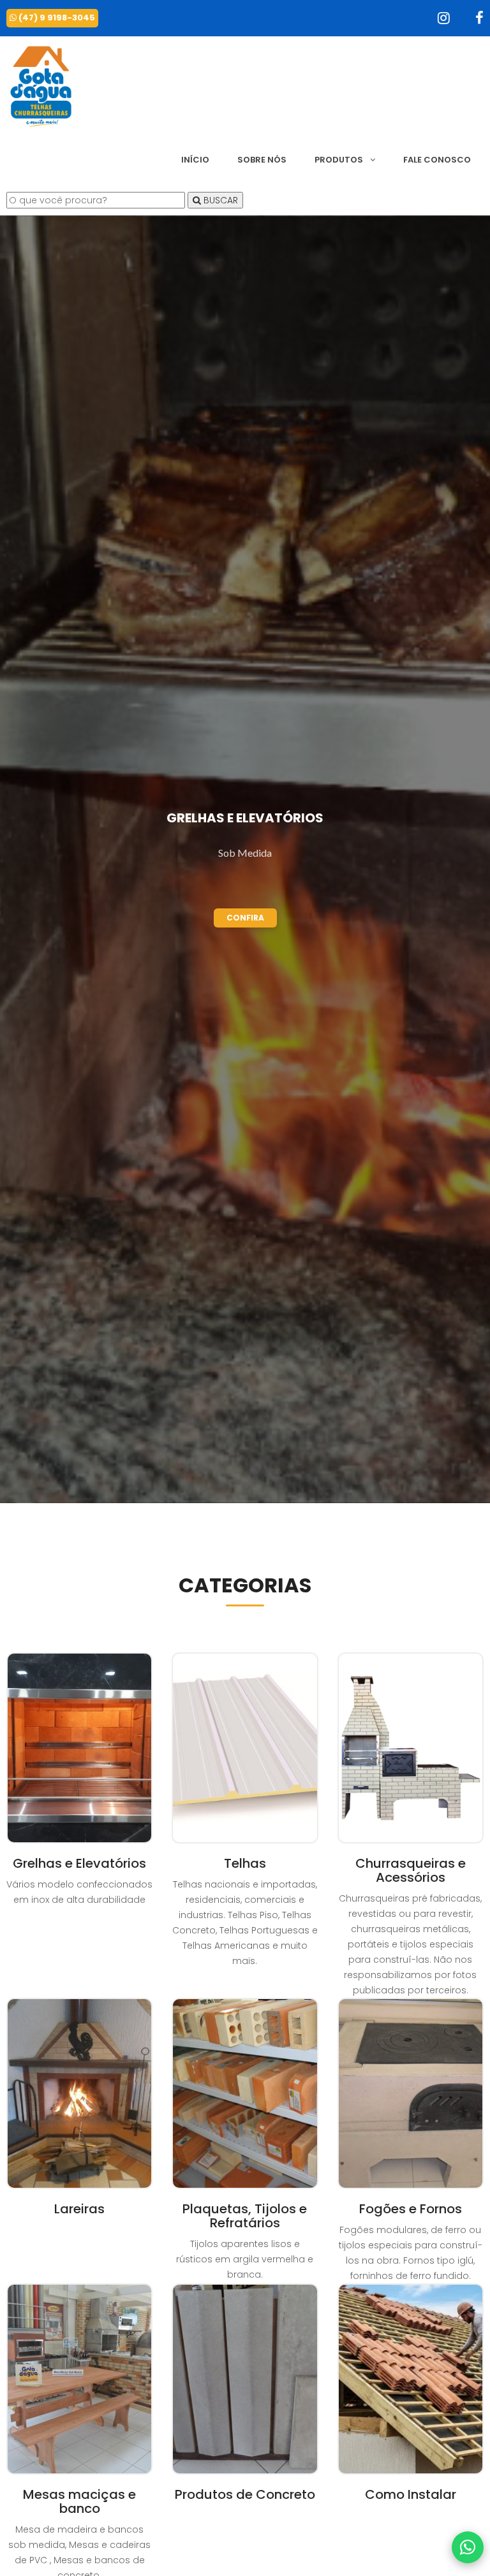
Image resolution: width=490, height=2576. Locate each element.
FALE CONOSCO (437, 160)
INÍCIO (195, 160)
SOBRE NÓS (262, 160)
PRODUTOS (340, 160)
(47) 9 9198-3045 (56, 18)
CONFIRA (245, 918)
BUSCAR (219, 200)
